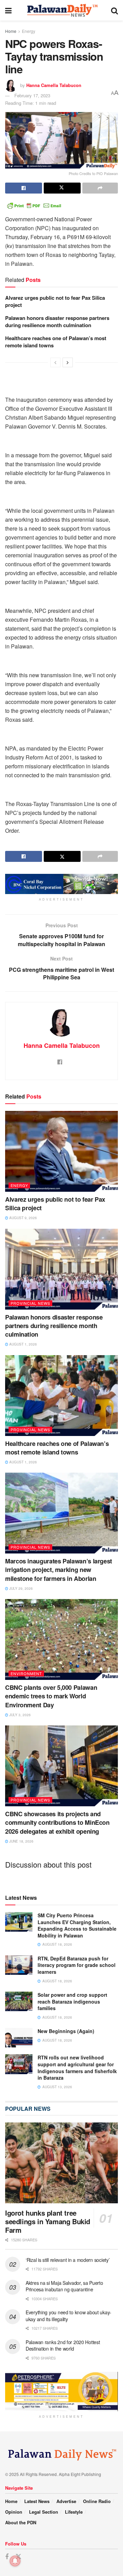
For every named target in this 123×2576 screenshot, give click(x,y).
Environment (26, 1673)
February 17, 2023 (32, 95)
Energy (29, 31)
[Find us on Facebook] (7, 2557)
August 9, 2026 (23, 1218)
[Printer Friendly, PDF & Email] (34, 205)
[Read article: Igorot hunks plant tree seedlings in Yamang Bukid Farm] (61, 2163)
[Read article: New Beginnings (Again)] (19, 2038)
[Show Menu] (8, 10)
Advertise (66, 2501)
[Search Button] (114, 10)
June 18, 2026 (21, 1841)
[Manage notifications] (15, 2561)
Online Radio (97, 2501)
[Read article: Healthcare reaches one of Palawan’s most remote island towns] (61, 1396)
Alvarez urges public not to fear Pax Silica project (55, 301)
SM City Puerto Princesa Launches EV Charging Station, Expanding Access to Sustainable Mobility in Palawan (77, 1925)
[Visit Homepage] (61, 10)
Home (11, 31)
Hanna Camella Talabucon (54, 85)
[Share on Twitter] (62, 188)
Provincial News (30, 1303)
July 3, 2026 (19, 1715)
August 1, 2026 (23, 1344)
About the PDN (21, 2522)
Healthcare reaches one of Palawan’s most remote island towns (56, 342)
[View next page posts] (68, 362)
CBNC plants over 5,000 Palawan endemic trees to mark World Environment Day (51, 1696)
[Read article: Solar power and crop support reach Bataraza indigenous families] (19, 2001)
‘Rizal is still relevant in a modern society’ (67, 2260)
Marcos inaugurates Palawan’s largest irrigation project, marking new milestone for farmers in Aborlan (59, 1570)
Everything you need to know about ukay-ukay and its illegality (69, 2316)
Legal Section (44, 2512)
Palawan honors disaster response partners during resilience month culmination (57, 321)
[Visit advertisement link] (61, 884)
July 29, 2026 (20, 1588)
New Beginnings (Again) (66, 2031)
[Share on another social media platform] (100, 188)
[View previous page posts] (55, 362)
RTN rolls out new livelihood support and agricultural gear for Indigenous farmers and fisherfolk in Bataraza (77, 2067)
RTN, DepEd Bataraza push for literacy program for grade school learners (77, 1965)
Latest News (37, 2501)
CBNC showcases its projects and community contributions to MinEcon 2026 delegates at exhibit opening (57, 1822)
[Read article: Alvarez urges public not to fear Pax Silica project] (61, 1151)
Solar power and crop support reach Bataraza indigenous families (72, 2001)
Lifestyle (74, 2512)
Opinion (14, 2512)
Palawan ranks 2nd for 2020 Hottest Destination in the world (63, 2345)
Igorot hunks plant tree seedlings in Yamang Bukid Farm (48, 2221)
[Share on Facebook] (24, 188)
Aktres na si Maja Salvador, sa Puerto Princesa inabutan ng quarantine (64, 2286)
